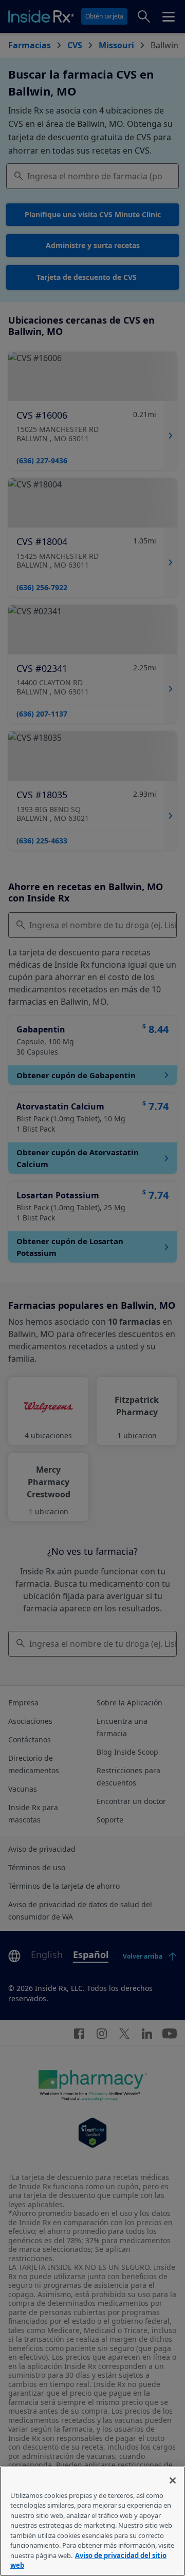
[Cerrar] (173, 2480)
